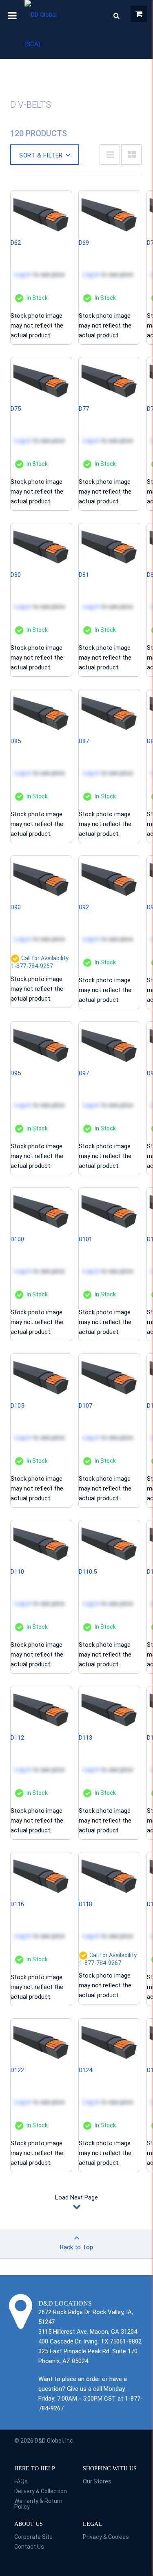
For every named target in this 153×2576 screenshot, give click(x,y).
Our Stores (97, 2481)
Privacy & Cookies (106, 2537)
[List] (110, 155)
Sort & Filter (41, 155)
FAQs (21, 2481)
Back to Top (76, 2247)
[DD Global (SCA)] (44, 29)
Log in (23, 275)
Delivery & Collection (41, 2491)
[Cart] (139, 14)
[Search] (116, 16)
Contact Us (29, 2547)
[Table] (131, 155)
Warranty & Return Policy (38, 2504)
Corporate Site (33, 2537)
